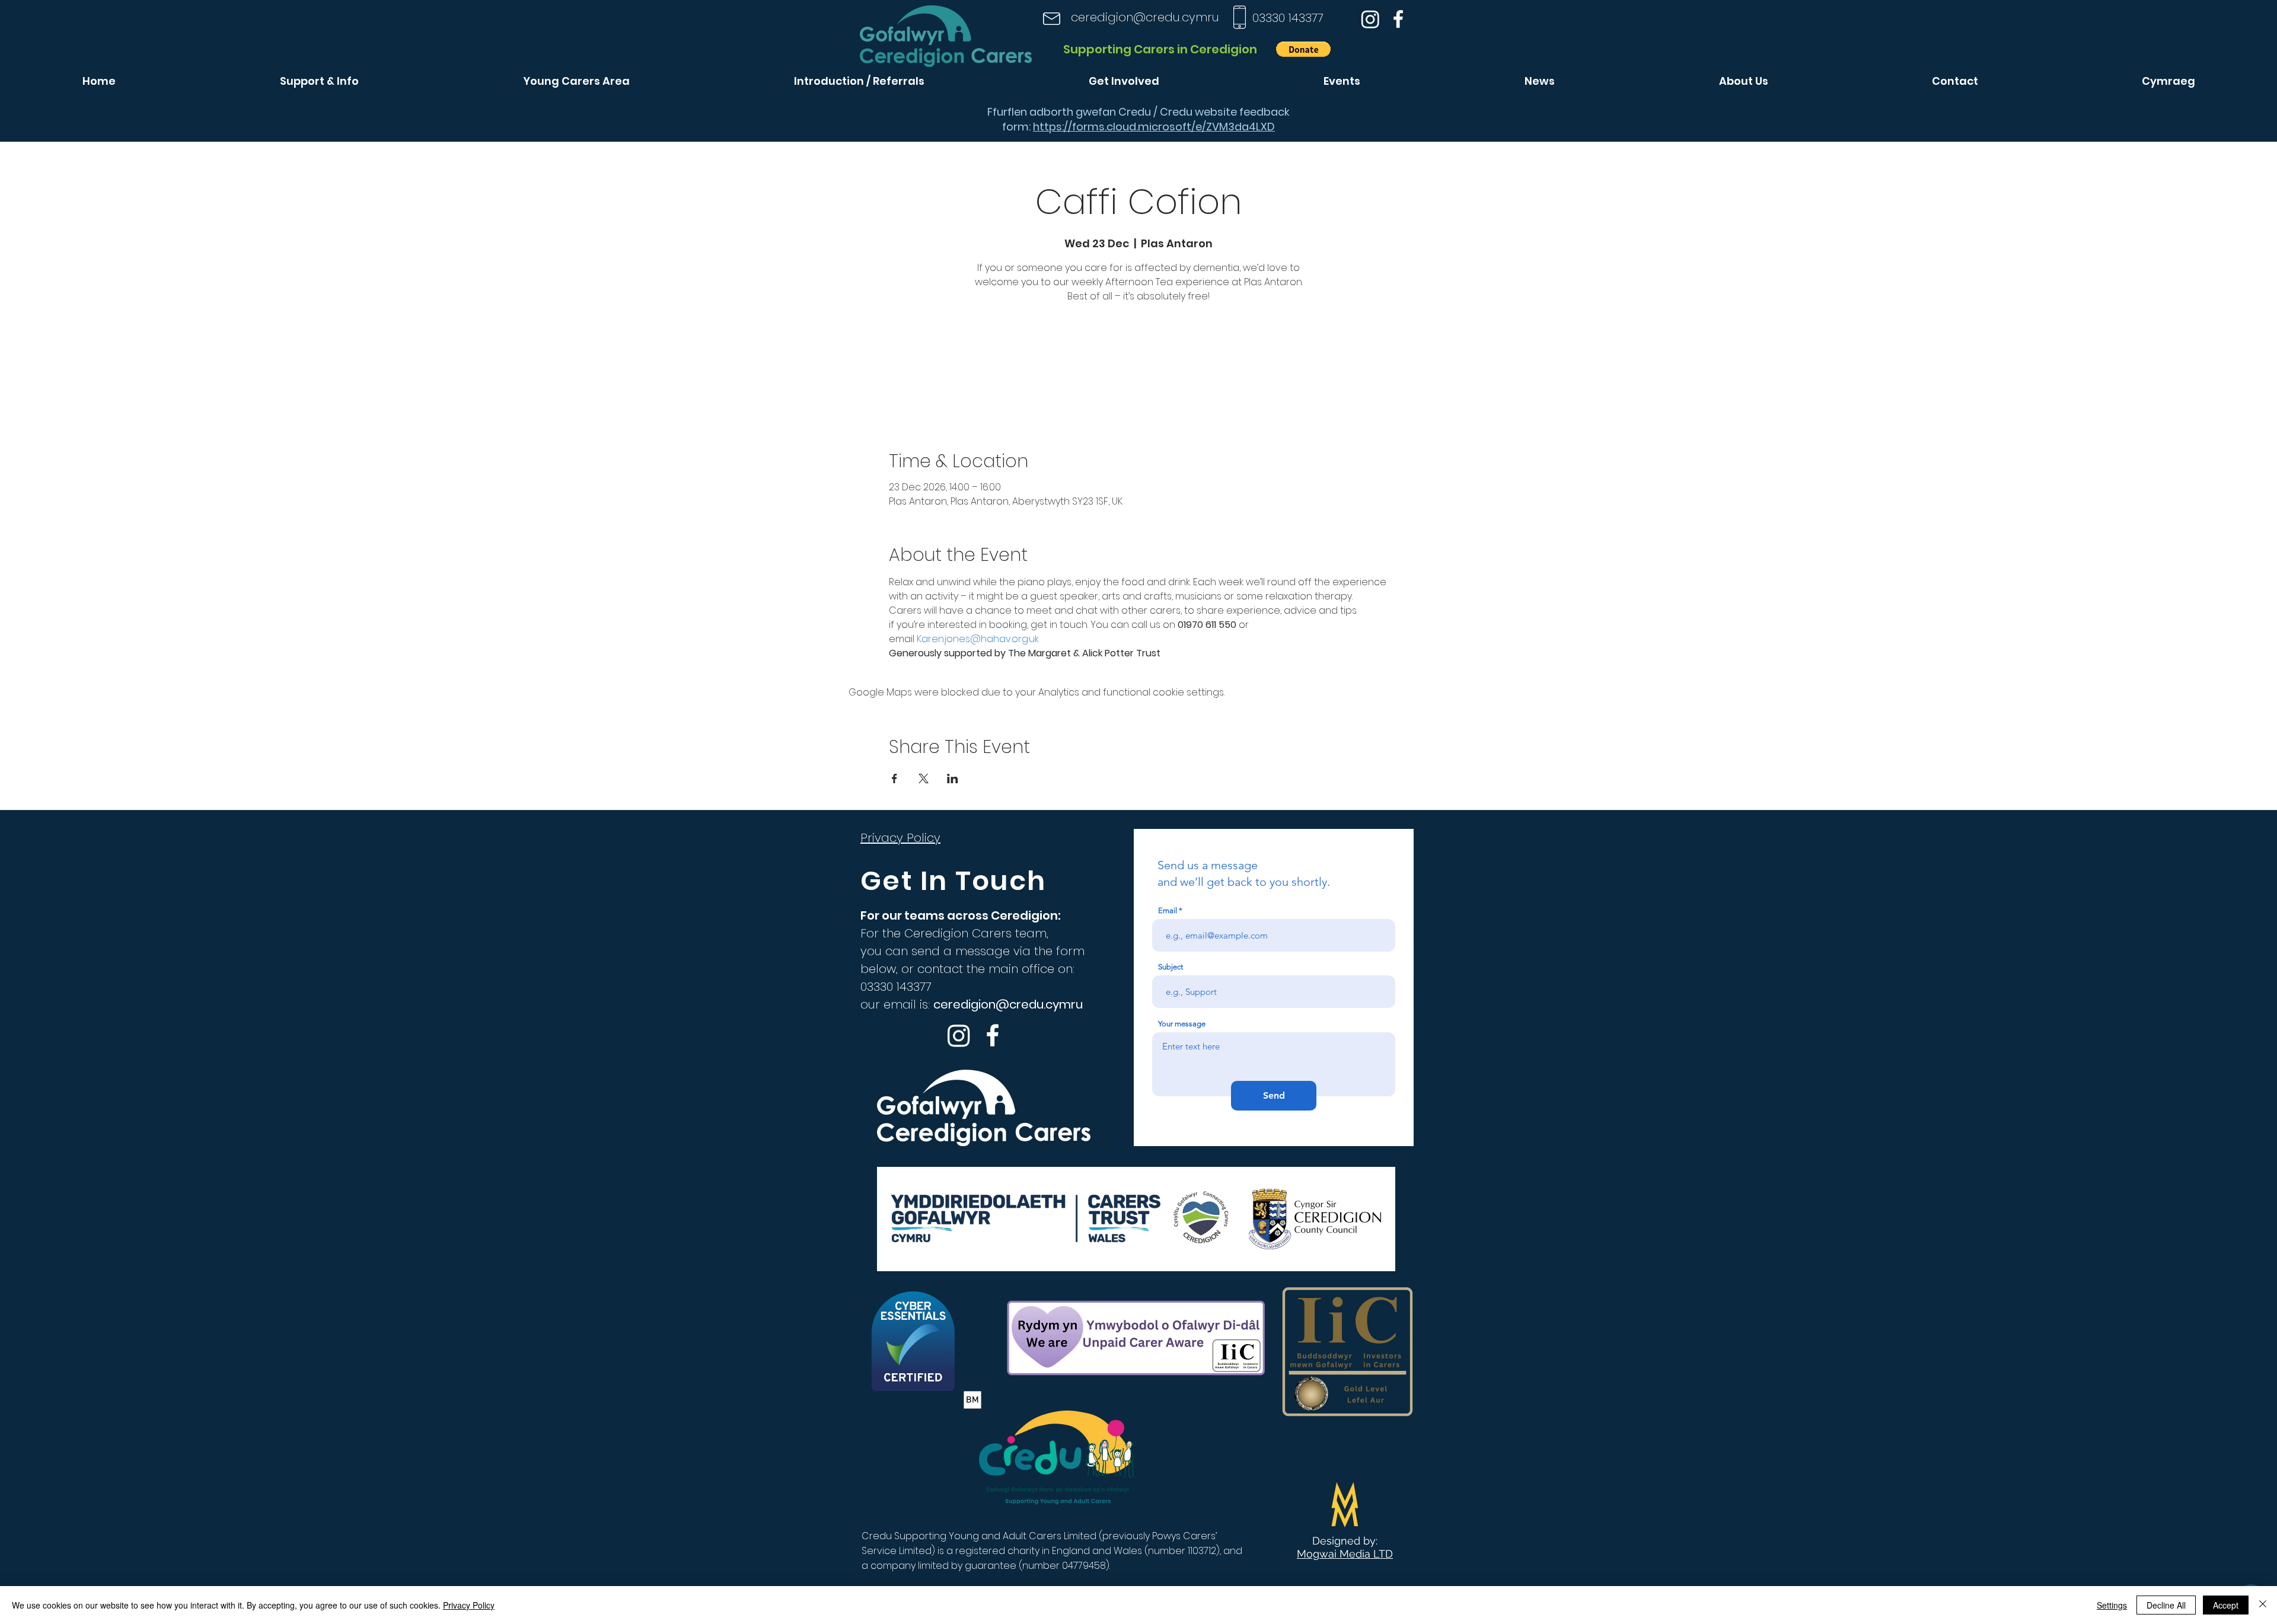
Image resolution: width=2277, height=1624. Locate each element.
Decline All (2166, 1605)
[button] (1303, 49)
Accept (2226, 1605)
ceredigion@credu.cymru (1145, 17)
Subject (1171, 967)
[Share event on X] (924, 779)
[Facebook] (1398, 19)
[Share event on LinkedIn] (953, 779)
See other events (1138, 362)
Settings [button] (2112, 1605)
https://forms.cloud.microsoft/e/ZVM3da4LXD (1154, 127)
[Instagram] (1370, 19)
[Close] (2263, 1605)
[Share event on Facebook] (894, 779)
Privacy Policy (469, 1605)
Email (1168, 910)
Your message (1182, 1024)
